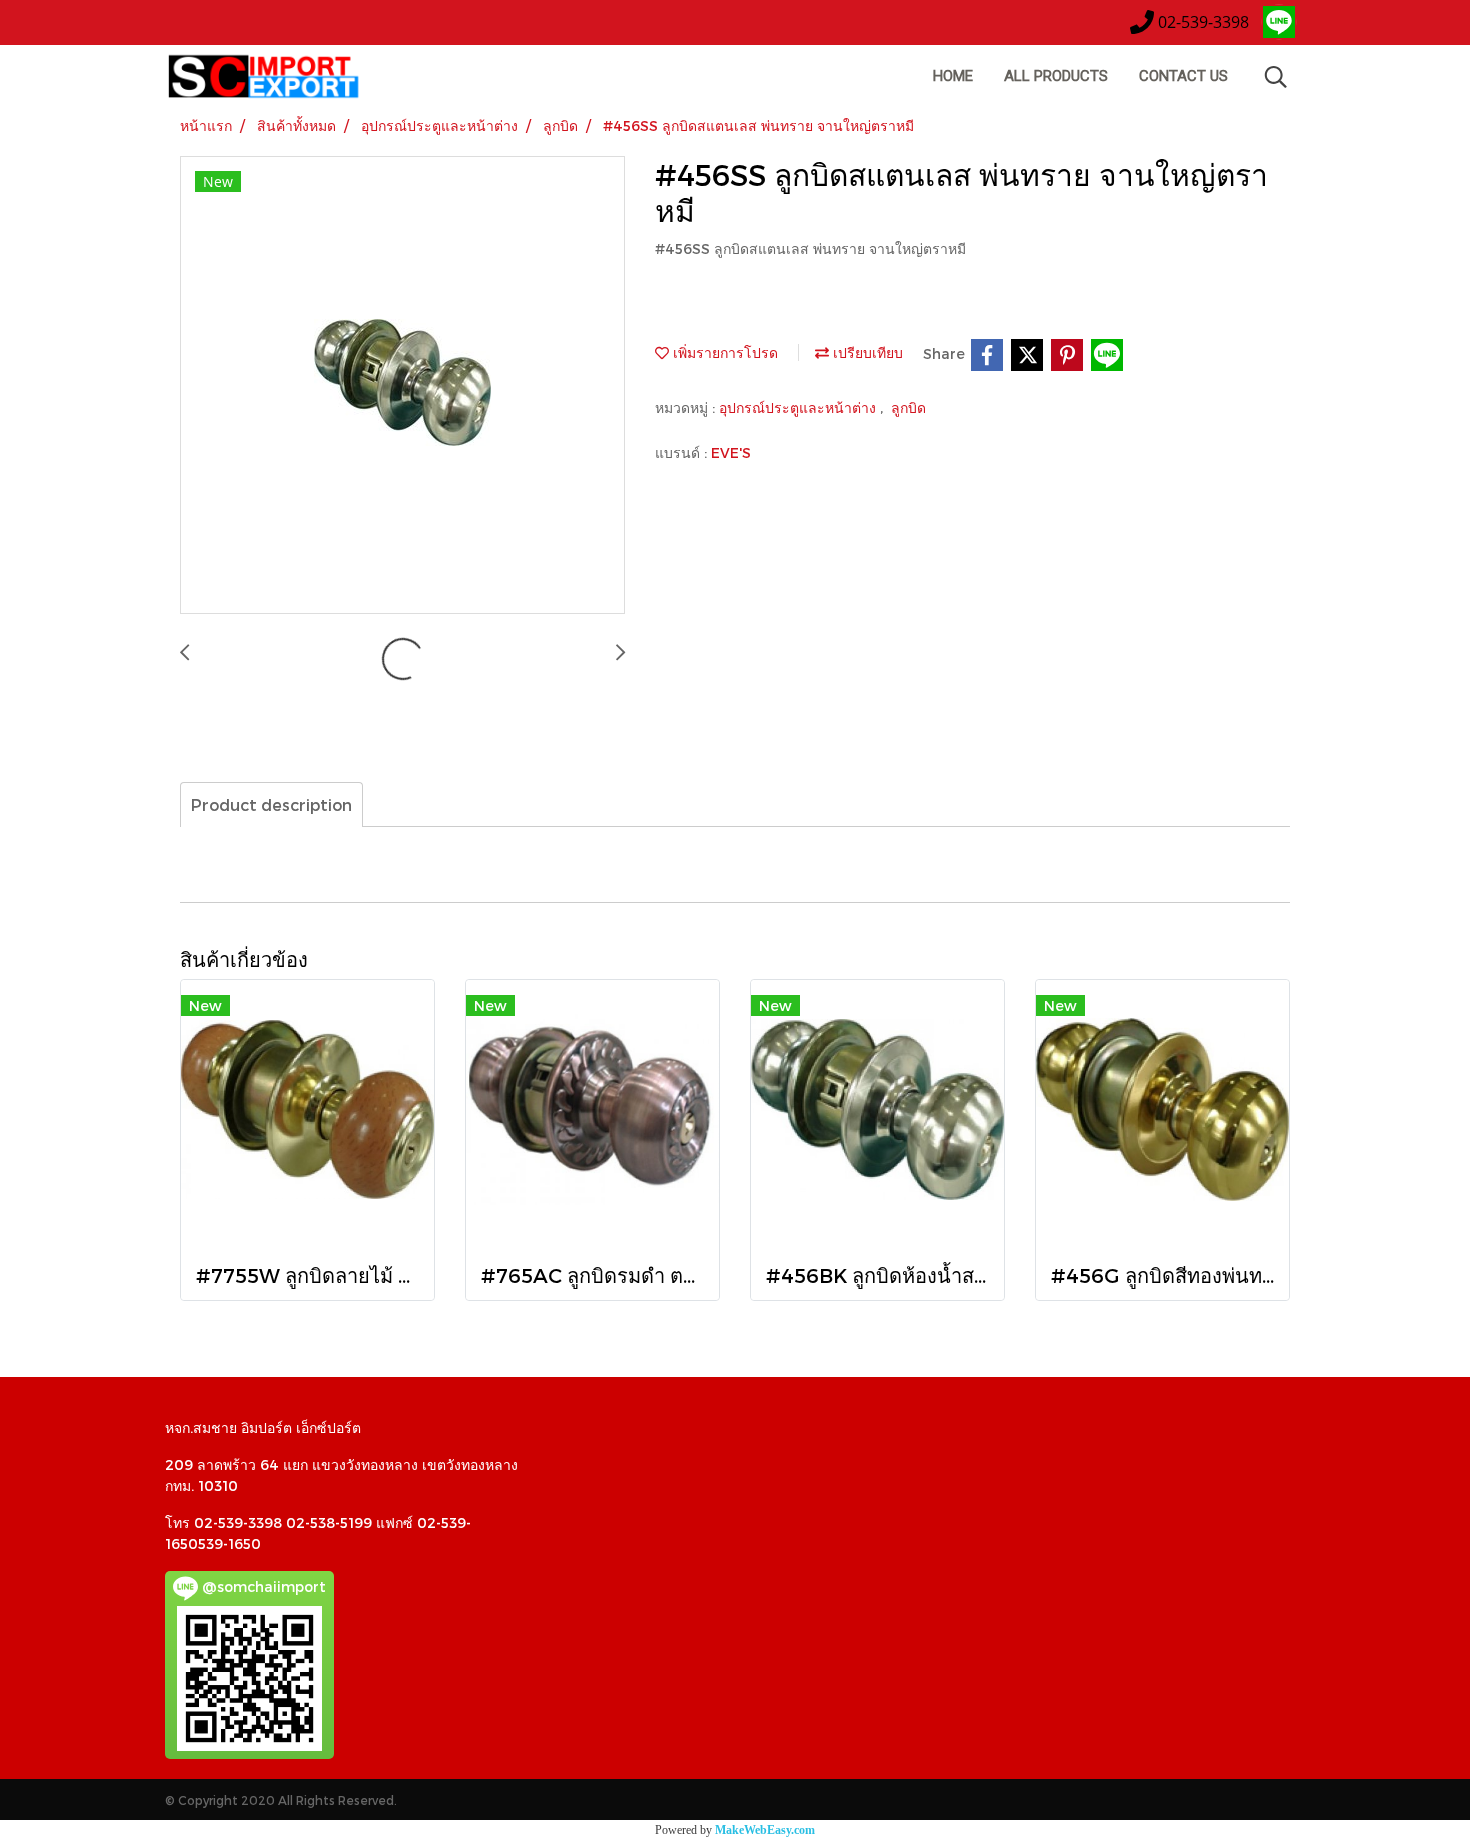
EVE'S (731, 452)
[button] (1276, 77)
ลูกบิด (908, 407)
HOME (953, 76)
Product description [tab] (271, 804)
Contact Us (1183, 76)
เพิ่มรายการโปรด (723, 352)
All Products (1056, 76)
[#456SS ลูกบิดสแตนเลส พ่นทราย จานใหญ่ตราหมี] (402, 386)
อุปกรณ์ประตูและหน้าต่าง (799, 407)
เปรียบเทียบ (866, 352)
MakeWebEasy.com (765, 1830)
